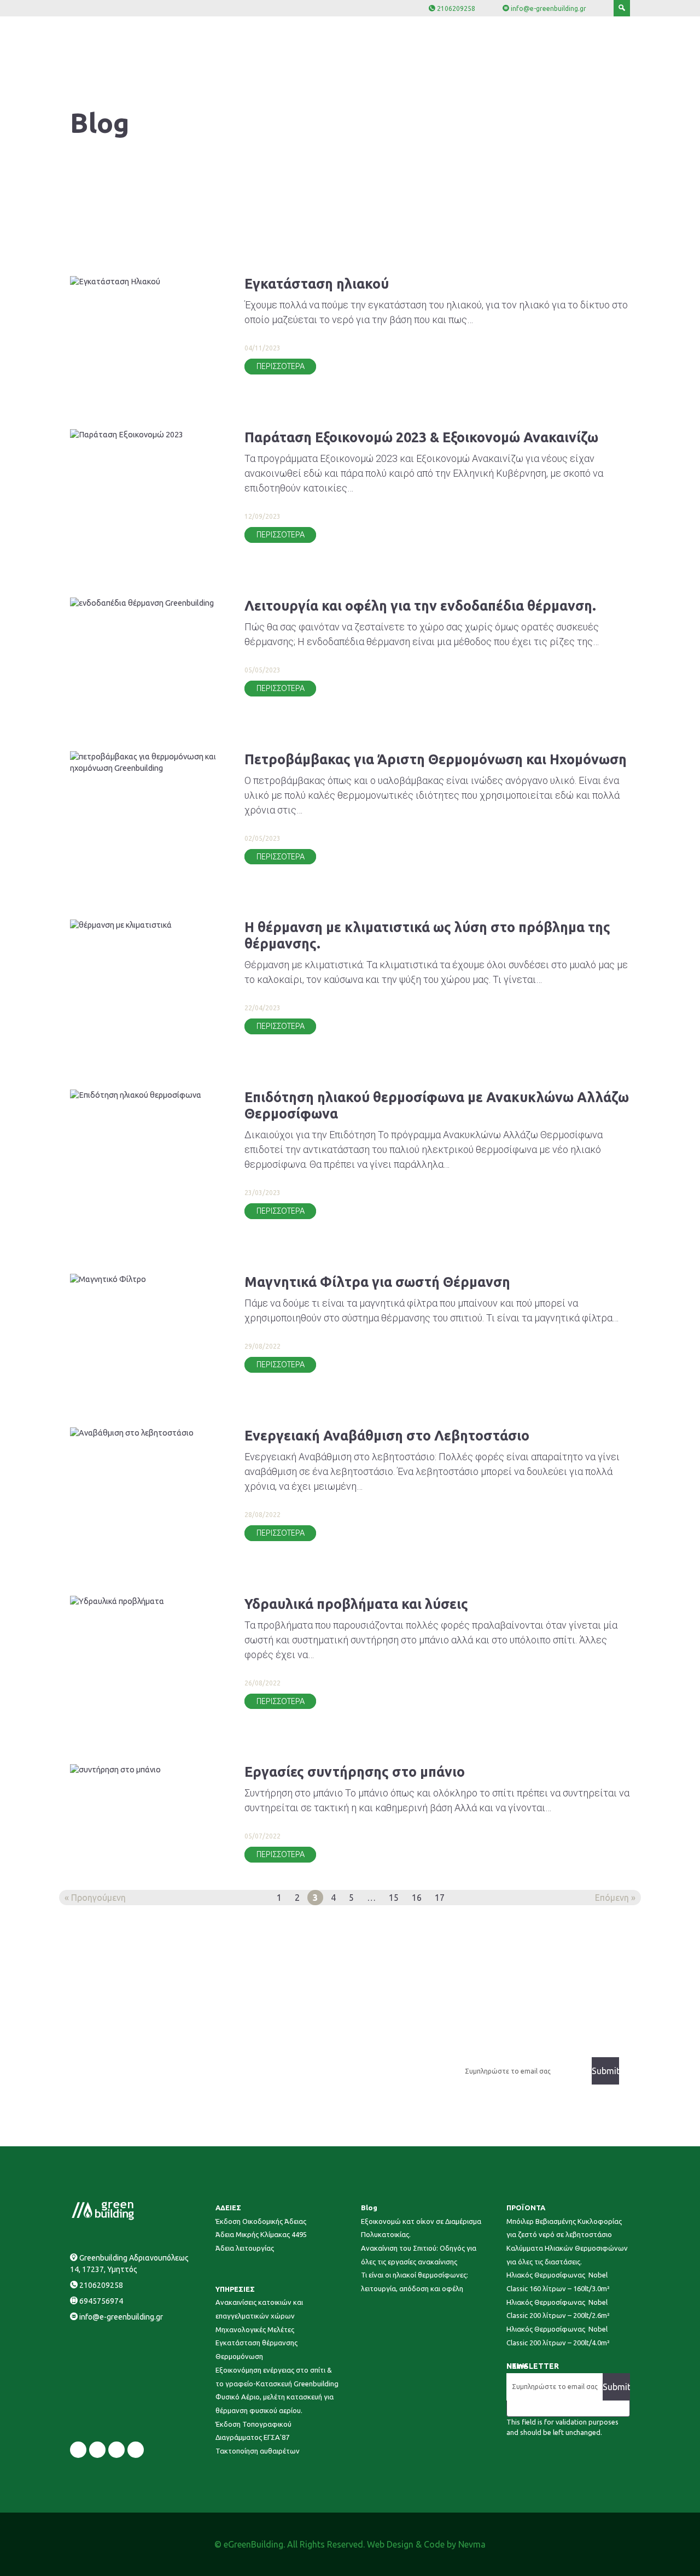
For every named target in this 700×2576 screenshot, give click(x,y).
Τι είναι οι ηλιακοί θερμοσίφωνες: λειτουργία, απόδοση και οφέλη (415, 2282)
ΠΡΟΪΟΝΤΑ (526, 2208)
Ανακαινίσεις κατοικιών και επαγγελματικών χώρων (259, 2309)
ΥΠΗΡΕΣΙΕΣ (235, 2289)
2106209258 (456, 8)
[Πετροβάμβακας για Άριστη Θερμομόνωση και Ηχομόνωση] (146, 763)
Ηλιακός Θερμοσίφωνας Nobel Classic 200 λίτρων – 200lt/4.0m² (558, 2336)
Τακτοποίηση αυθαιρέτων (258, 2451)
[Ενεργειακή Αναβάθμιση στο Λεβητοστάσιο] (146, 1433)
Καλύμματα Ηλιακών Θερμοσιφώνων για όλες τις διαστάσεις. (567, 2255)
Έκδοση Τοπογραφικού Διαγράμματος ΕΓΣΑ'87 (253, 2431)
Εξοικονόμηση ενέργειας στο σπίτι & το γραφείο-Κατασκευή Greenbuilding (277, 2377)
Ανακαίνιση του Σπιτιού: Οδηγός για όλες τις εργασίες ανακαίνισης (419, 2255)
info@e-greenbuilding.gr (549, 8)
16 (417, 1898)
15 (394, 1898)
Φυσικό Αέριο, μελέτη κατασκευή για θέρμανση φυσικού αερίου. (275, 2404)
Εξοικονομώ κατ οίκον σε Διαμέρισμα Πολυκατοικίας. (421, 2228)
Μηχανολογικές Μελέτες (255, 2329)
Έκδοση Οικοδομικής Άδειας (261, 2221)
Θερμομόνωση (239, 2356)
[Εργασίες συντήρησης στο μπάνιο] (146, 1770)
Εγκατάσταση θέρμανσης (256, 2343)
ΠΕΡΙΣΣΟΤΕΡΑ (281, 366)
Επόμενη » (615, 1898)
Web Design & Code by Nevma (426, 2544)
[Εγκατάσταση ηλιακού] (146, 282)
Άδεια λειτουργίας (245, 2248)
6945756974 (101, 2301)
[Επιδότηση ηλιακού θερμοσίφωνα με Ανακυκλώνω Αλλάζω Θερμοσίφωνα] (146, 1095)
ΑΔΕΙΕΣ (228, 2208)
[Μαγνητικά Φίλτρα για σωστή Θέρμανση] (146, 1280)
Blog (369, 2208)
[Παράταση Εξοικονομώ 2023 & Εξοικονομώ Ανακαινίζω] (146, 435)
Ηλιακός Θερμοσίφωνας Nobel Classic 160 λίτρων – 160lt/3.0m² (558, 2282)
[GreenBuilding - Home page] (132, 2224)
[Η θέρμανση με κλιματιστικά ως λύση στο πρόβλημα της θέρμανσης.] (146, 925)
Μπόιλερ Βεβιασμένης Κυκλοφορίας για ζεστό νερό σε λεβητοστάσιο (564, 2228)
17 (440, 1898)
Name (517, 2366)
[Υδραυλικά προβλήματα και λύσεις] (146, 1602)
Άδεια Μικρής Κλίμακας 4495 (261, 2234)
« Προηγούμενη (95, 1898)
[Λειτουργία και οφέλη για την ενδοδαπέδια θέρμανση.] (146, 604)
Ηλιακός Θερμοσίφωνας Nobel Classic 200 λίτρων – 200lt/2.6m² (558, 2309)
